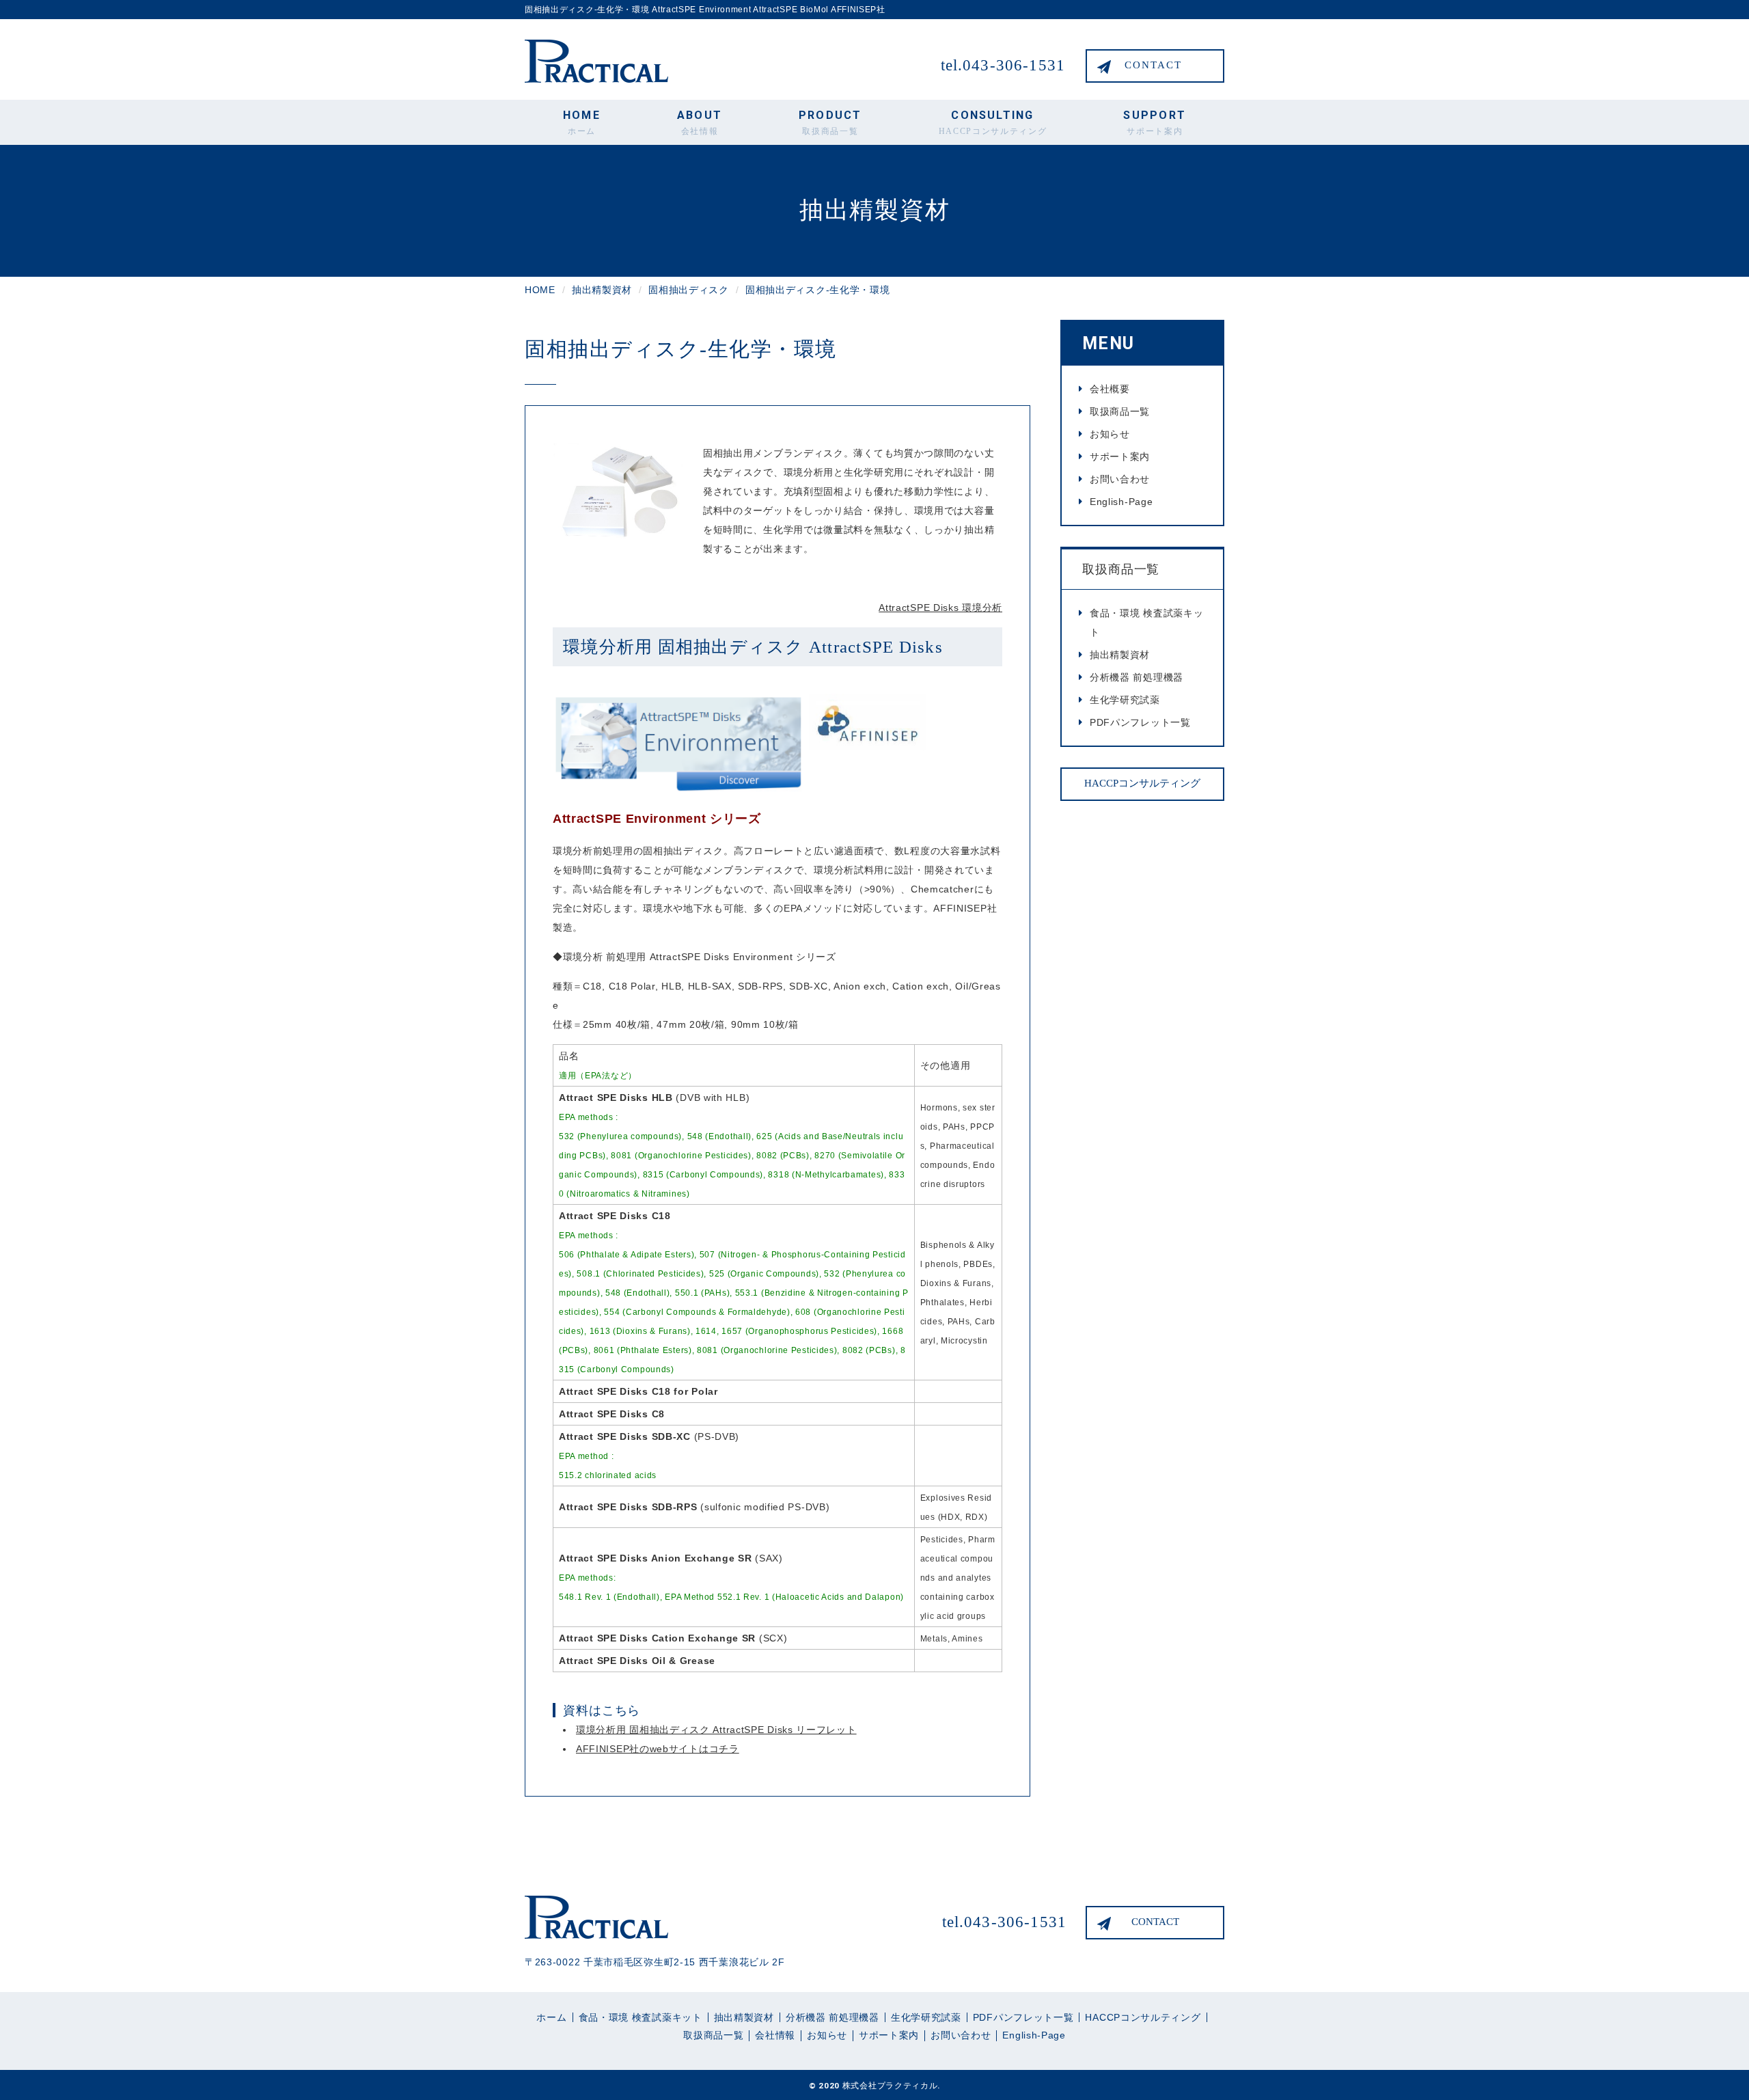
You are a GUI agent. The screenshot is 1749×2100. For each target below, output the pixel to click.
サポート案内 (1120, 456)
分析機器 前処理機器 (1137, 677)
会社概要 (1110, 389)
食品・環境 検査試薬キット (1146, 623)
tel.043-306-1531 (1003, 65)
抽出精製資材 (1120, 655)
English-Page (1121, 502)
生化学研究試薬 (1125, 700)
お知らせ (1110, 434)
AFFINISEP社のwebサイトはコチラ (658, 1749)
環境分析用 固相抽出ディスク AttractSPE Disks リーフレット (716, 1730)
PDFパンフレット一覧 (1140, 722)
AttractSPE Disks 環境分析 (940, 608)
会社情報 (775, 2035)
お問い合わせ (1120, 479)
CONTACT (1154, 65)
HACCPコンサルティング (1142, 783)
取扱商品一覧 (1120, 411)
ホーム (551, 2017)
